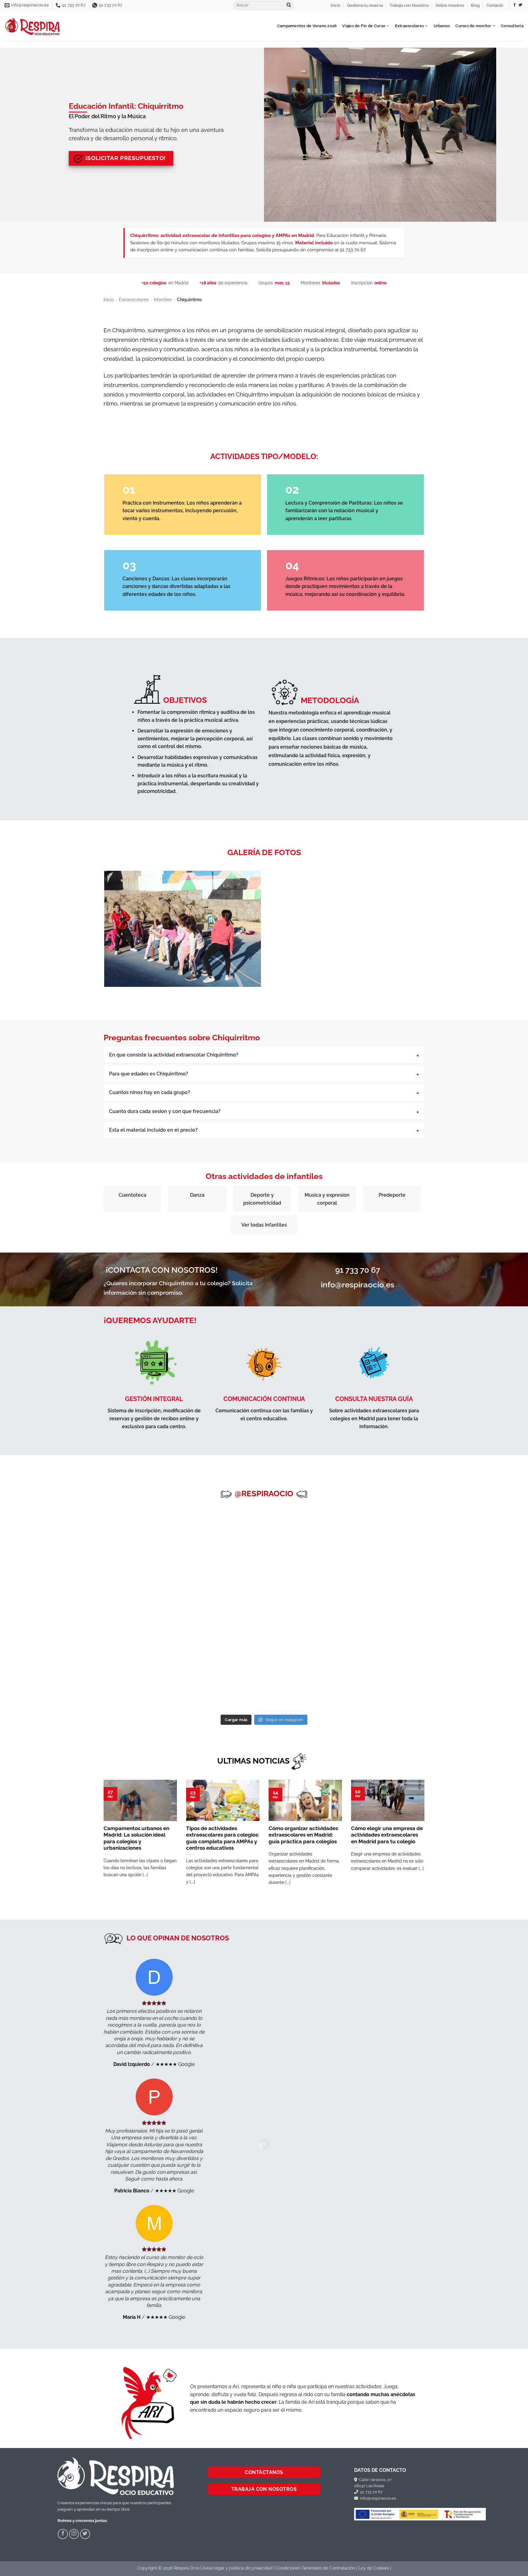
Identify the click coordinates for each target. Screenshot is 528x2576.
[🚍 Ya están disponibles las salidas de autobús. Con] (132, 1537)
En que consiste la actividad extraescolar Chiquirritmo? (174, 1055)
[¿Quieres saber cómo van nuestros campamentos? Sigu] (44, 1537)
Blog (475, 5)
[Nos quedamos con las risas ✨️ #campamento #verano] (308, 1537)
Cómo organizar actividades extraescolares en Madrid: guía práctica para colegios (303, 1835)
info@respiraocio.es (377, 2498)
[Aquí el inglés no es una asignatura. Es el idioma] (396, 1586)
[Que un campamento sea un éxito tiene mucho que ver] (132, 1635)
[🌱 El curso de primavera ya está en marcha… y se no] (308, 1635)
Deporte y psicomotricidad (262, 1199)
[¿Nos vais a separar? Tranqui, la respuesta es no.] (44, 1586)
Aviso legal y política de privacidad (238, 2568)
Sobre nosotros (450, 5)
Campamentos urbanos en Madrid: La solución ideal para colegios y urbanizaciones (136, 1838)
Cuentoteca (132, 1195)
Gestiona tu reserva (365, 5)
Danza (197, 1195)
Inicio (335, 5)
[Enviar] (289, 5)
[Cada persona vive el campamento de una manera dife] (132, 1586)
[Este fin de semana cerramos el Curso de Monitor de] (44, 1635)
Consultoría (512, 26)
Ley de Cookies (374, 2568)
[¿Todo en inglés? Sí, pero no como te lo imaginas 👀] (396, 1537)
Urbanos (442, 26)
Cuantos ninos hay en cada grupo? (150, 1092)
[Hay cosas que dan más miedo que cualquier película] (484, 1537)
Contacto (495, 5)
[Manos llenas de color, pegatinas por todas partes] (44, 1685)
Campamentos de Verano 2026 (307, 26)
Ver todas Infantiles (264, 1225)
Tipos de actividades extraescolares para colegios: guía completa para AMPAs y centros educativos (223, 1838)
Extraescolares (410, 26)
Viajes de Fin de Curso (364, 26)
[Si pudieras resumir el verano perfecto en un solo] (220, 1537)
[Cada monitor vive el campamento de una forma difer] (308, 1586)
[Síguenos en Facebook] (515, 5)
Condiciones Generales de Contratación (315, 2568)
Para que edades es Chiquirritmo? (149, 1074)
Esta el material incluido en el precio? (153, 1130)
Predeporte (392, 1195)
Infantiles (163, 300)
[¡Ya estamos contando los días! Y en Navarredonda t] (220, 1635)
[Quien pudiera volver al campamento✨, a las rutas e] (396, 1635)
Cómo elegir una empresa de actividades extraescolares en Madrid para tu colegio (387, 1835)
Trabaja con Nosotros (409, 5)
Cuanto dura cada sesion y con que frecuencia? (165, 1111)
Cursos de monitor (473, 26)
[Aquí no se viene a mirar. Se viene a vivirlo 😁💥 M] (484, 1635)
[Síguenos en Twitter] (520, 5)
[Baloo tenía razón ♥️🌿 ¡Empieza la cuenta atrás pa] (220, 1586)
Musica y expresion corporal (327, 1199)
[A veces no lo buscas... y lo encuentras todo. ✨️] (484, 1586)
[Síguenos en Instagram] (74, 2534)
